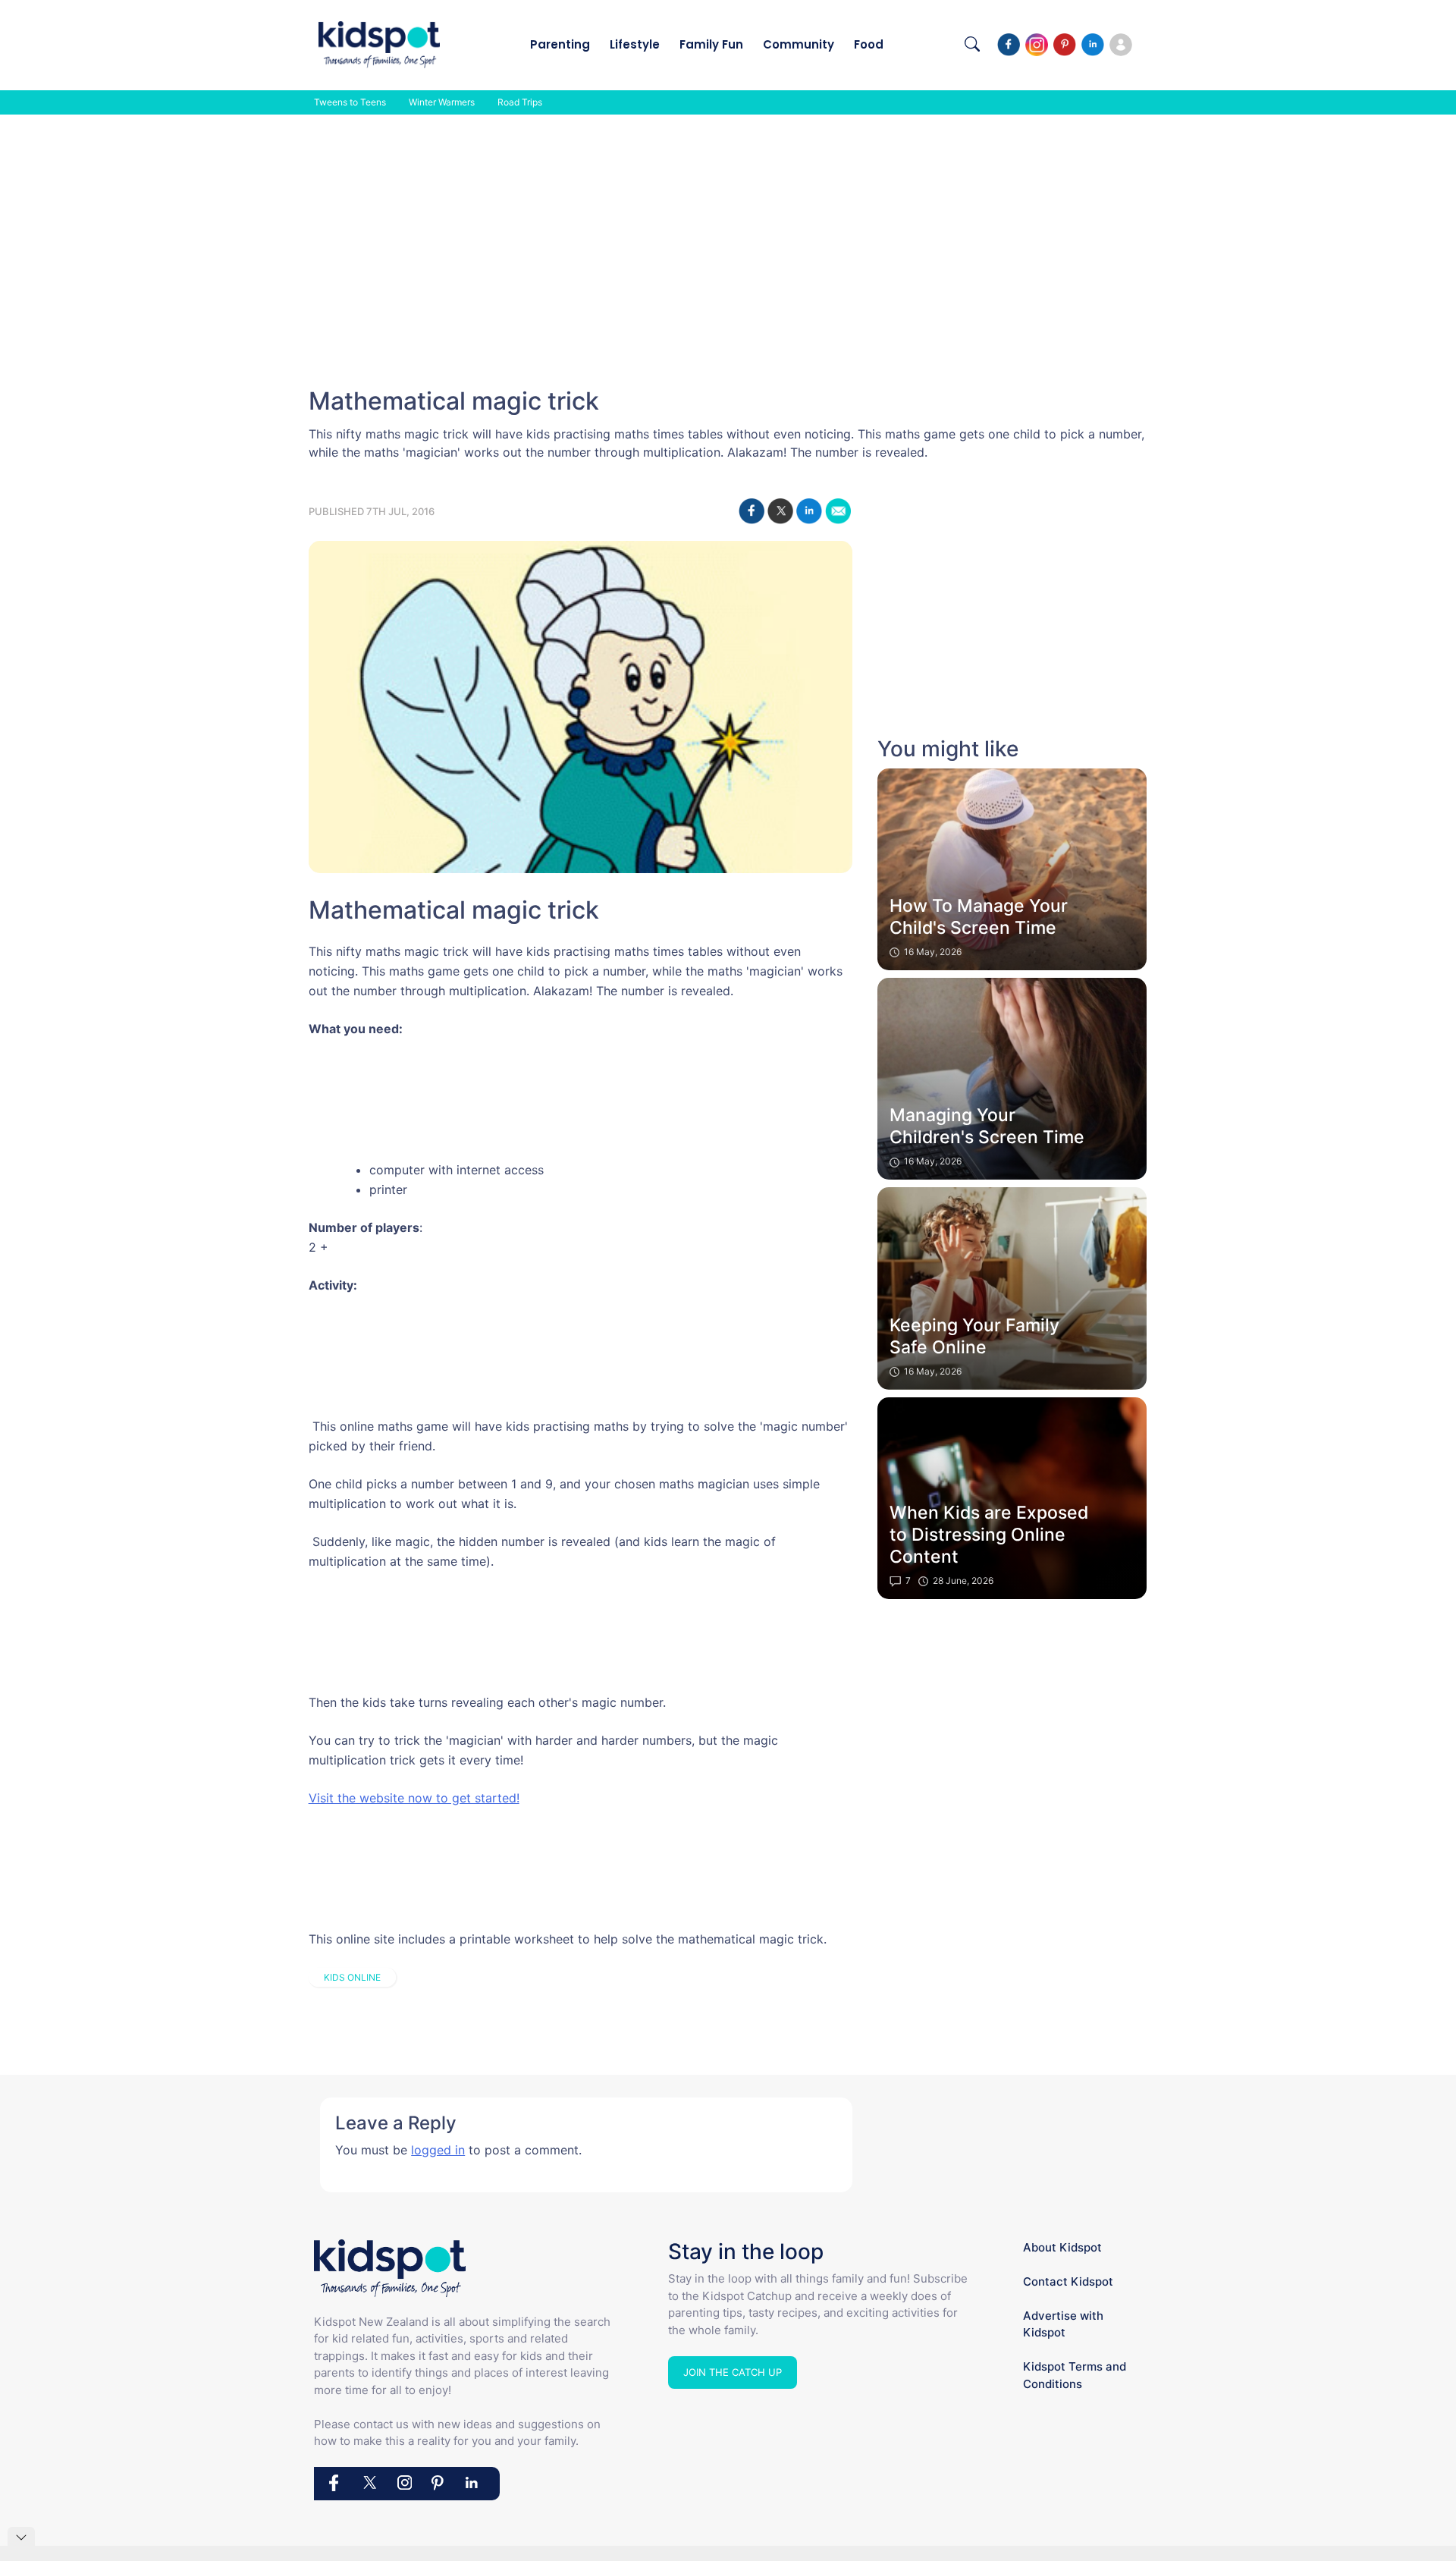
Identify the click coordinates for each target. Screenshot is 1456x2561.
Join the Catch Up (733, 2372)
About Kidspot (1062, 2247)
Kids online (352, 1977)
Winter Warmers (442, 102)
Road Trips (520, 102)
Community (799, 44)
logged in (438, 2150)
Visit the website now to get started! (414, 1798)
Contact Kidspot (1068, 2281)
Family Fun (711, 44)
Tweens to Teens (350, 102)
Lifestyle (635, 44)
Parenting (560, 44)
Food (869, 44)
